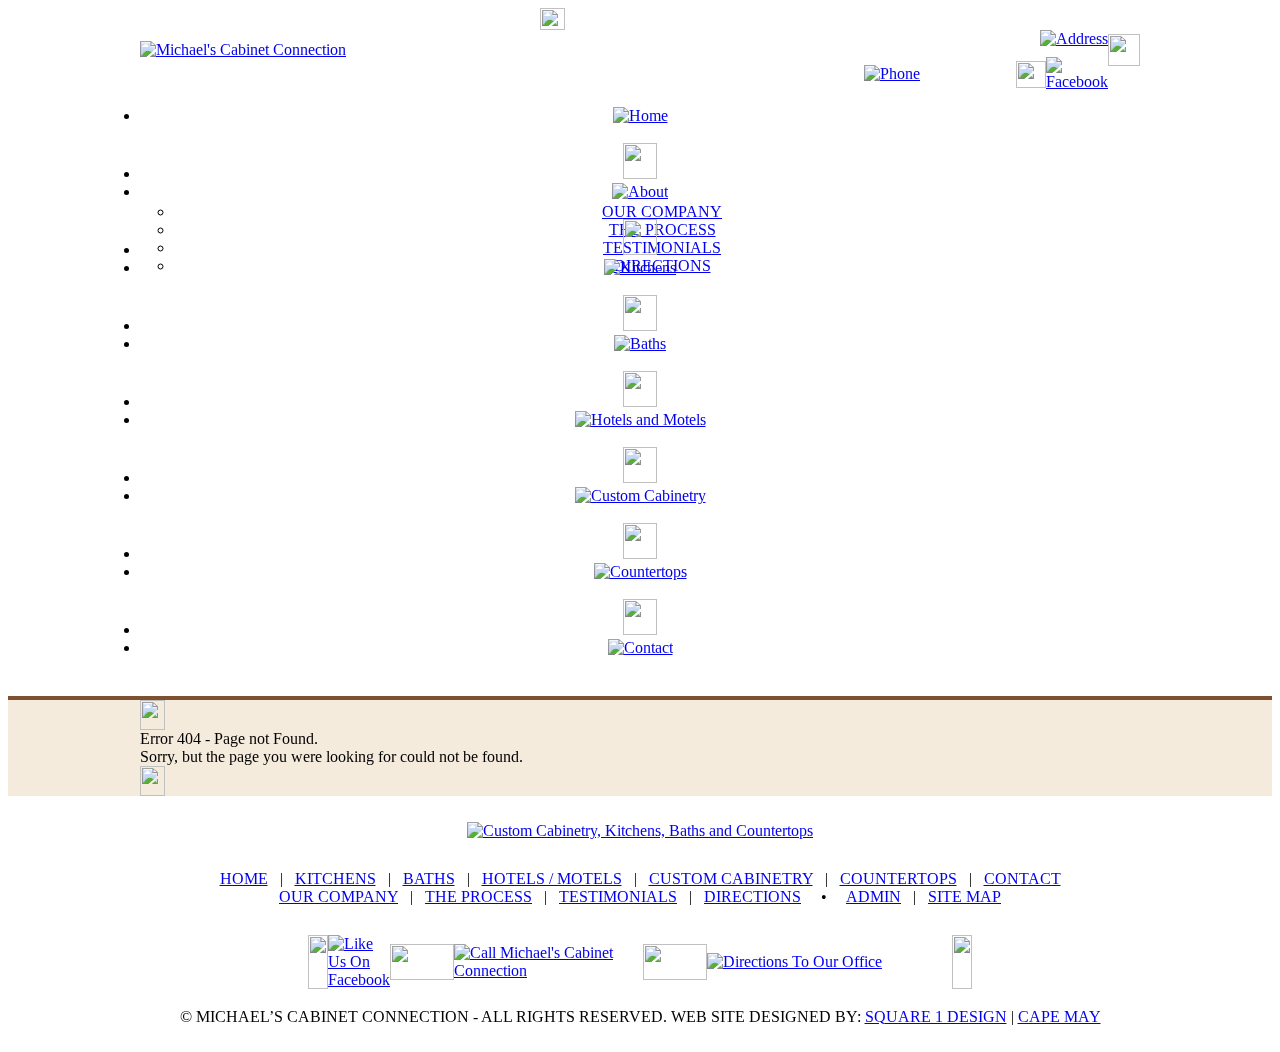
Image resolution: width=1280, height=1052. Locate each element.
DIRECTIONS (752, 896)
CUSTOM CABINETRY (731, 878)
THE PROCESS (662, 229)
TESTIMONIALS (662, 247)
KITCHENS (335, 878)
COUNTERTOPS (898, 878)
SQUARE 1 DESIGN (936, 1016)
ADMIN (873, 896)
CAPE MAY (1059, 1016)
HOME (244, 878)
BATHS (429, 878)
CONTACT (1022, 878)
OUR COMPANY (662, 211)
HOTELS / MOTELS (552, 878)
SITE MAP (964, 896)
